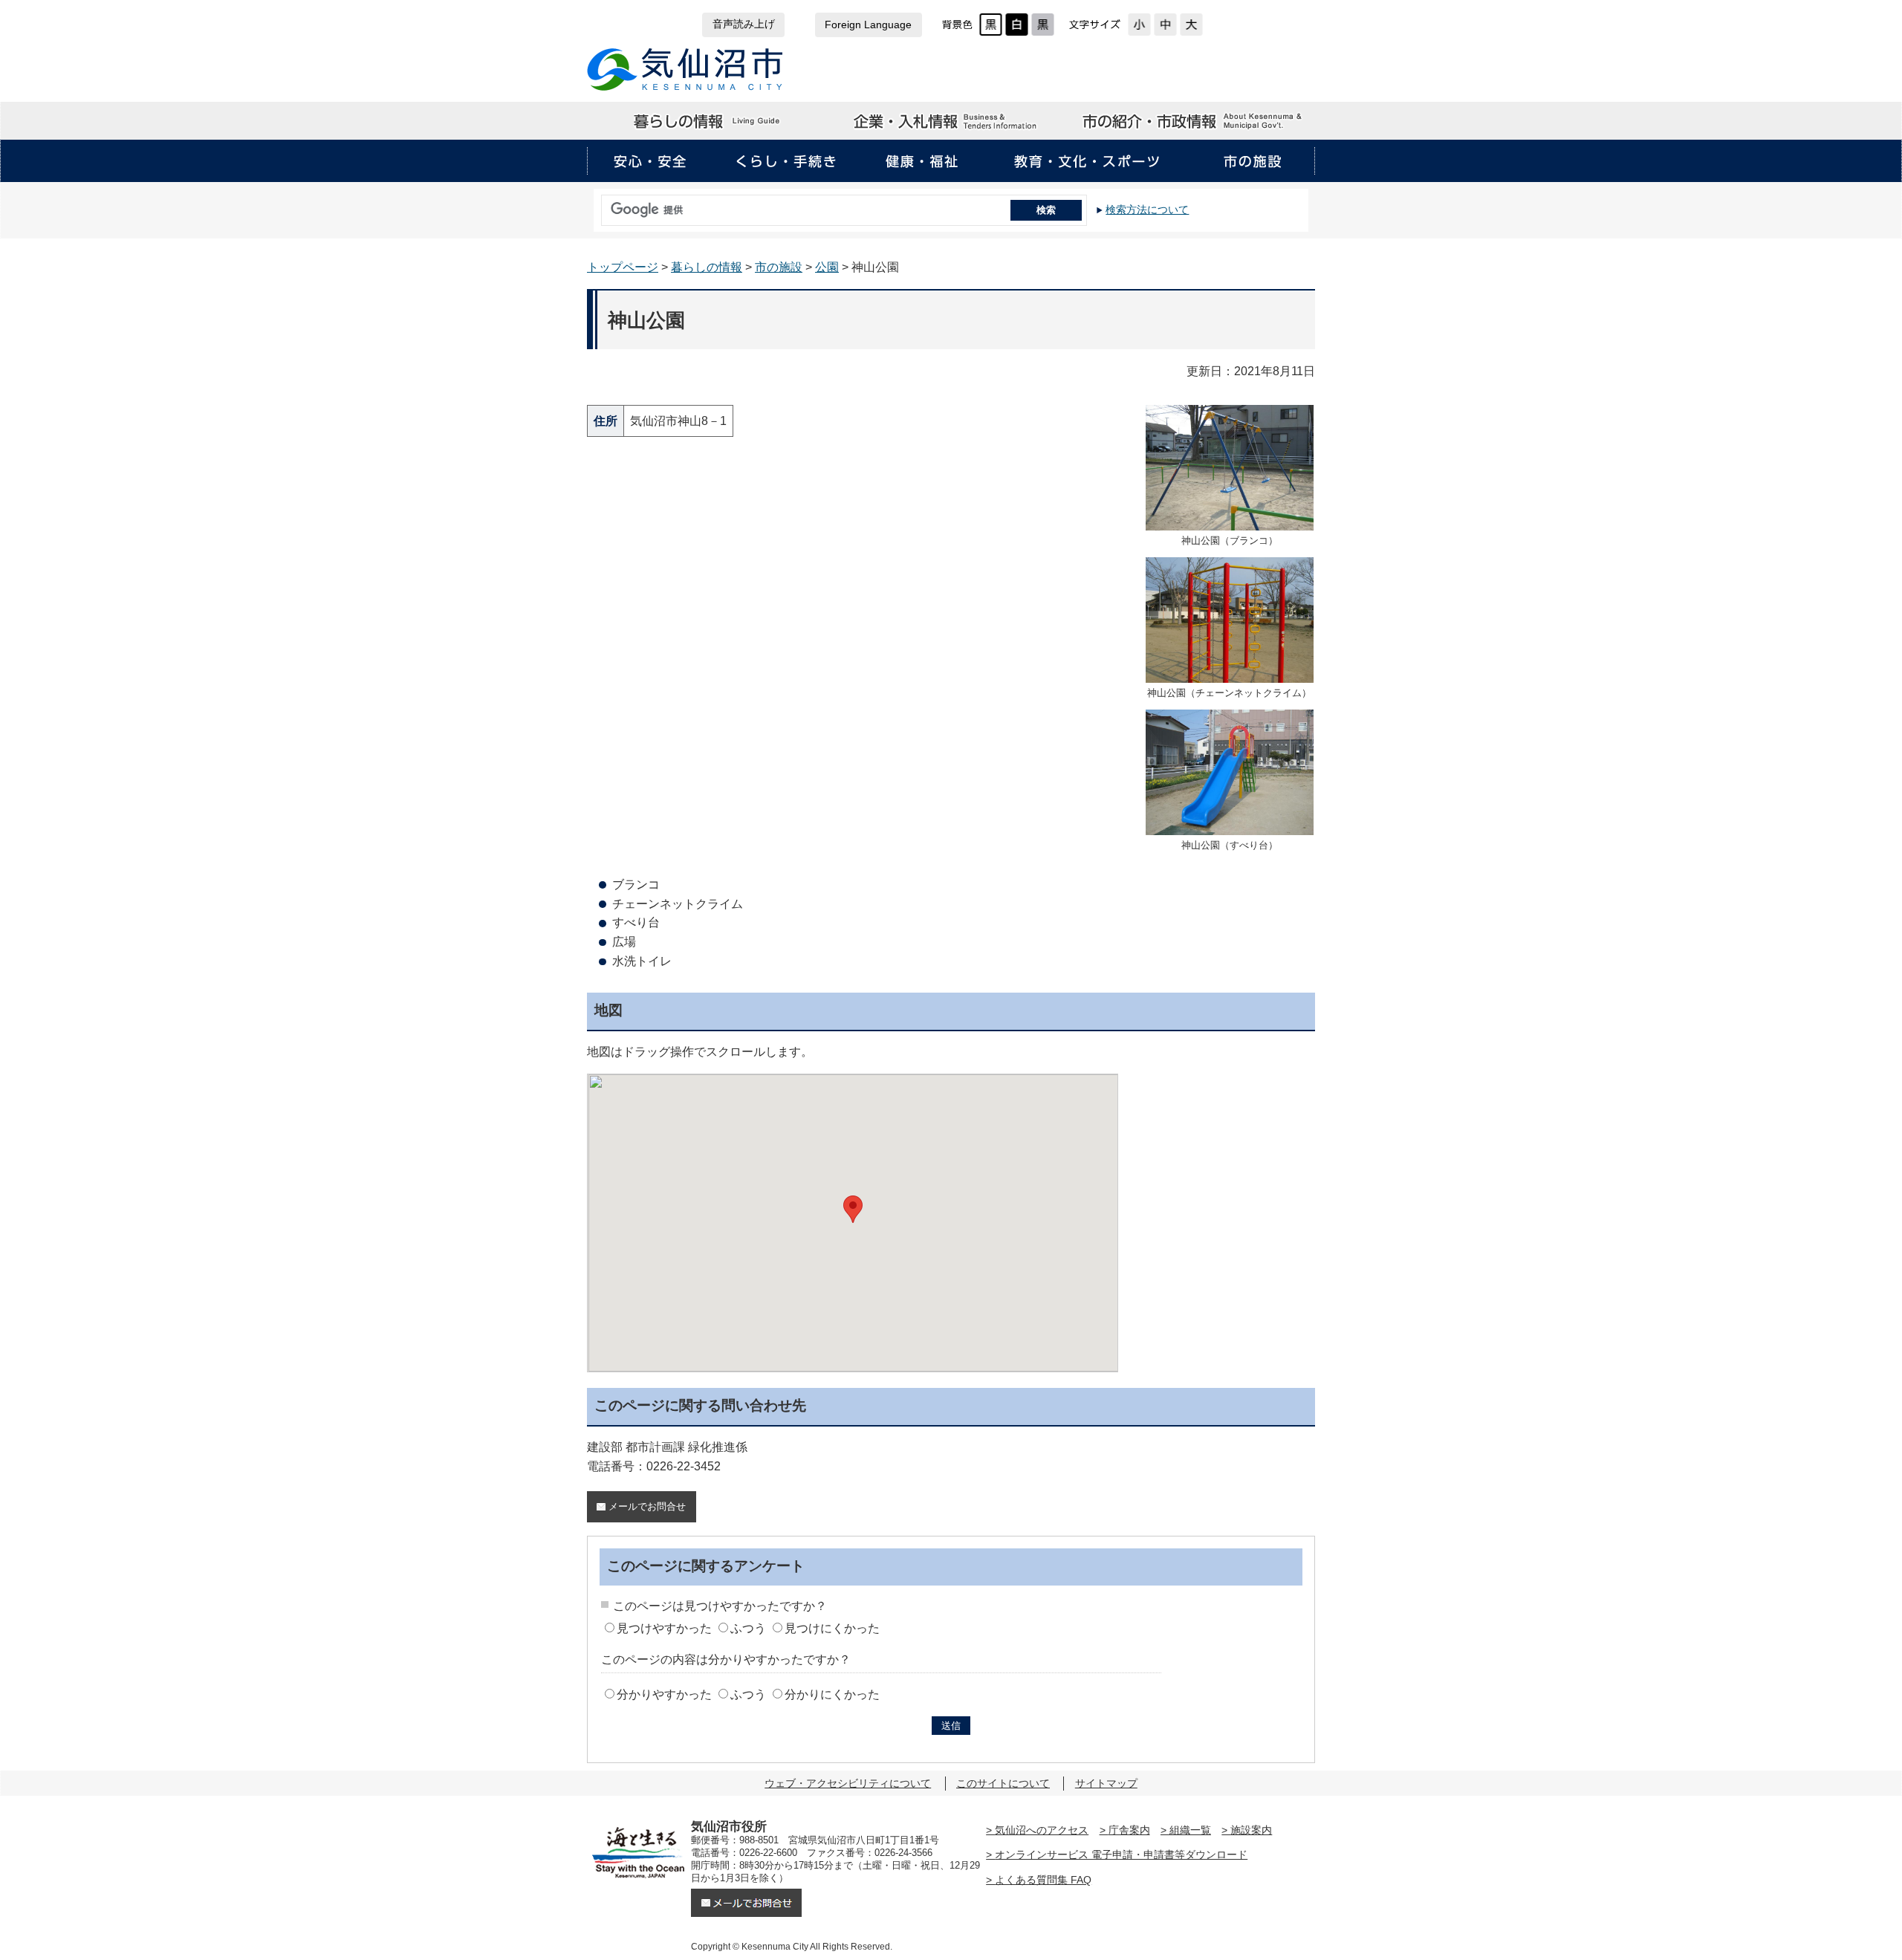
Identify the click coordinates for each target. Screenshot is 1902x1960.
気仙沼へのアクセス (1042, 1830)
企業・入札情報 (950, 121)
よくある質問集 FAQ (1043, 1880)
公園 (827, 267)
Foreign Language (868, 25)
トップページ (623, 267)
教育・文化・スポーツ (1087, 161)
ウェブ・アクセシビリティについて (848, 1783)
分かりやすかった (664, 1694)
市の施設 (1252, 161)
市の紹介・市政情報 (1193, 121)
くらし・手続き (786, 161)
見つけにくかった (832, 1628)
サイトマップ (1106, 1783)
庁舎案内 (1129, 1830)
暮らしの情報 (708, 121)
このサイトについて (1003, 1783)
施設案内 (1251, 1830)
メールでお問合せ (647, 1506)
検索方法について (1147, 210)
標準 (1165, 25)
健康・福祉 (922, 161)
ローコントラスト (1043, 25)
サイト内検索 (597, 205)
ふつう (748, 1628)
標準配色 (991, 25)
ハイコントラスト (1017, 25)
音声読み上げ (744, 24)
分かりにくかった (832, 1694)
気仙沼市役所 (685, 69)
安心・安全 (650, 161)
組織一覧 (1190, 1830)
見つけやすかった (664, 1628)
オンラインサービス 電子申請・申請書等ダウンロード (1121, 1854)
